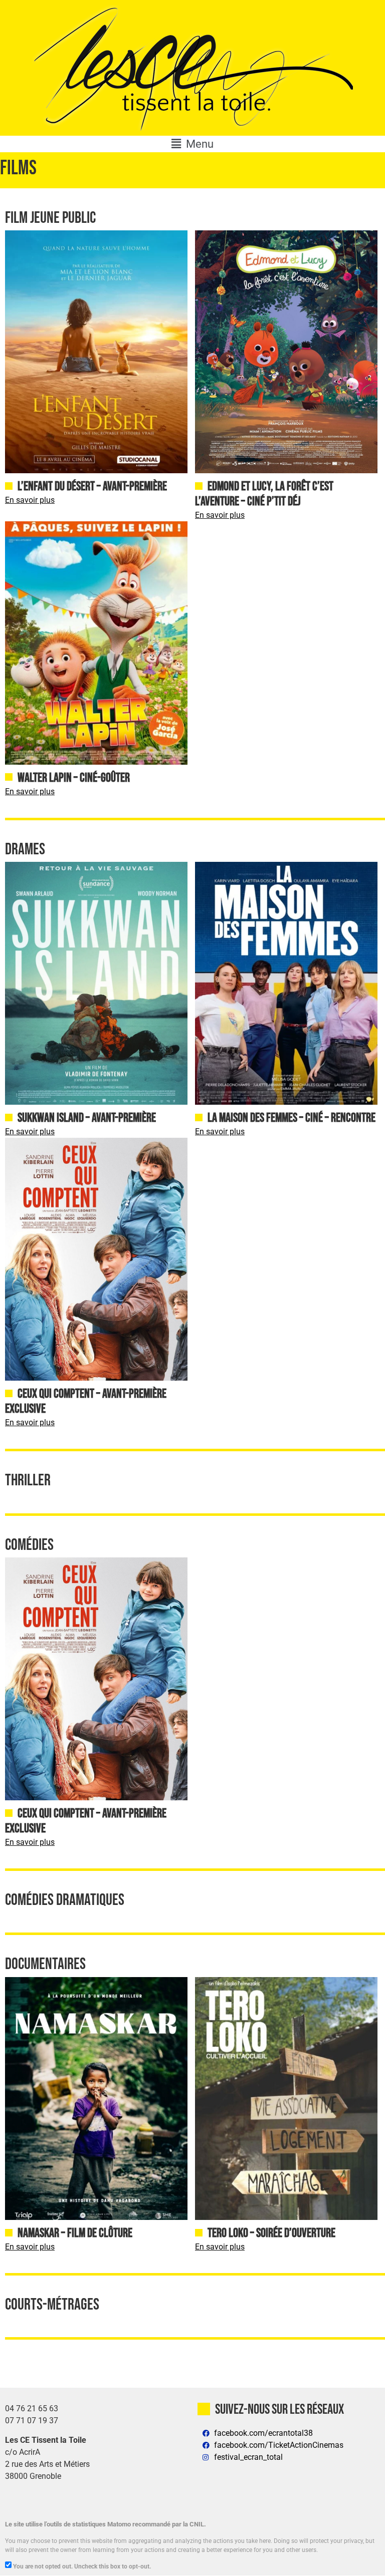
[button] (192, 144)
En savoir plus (30, 500)
